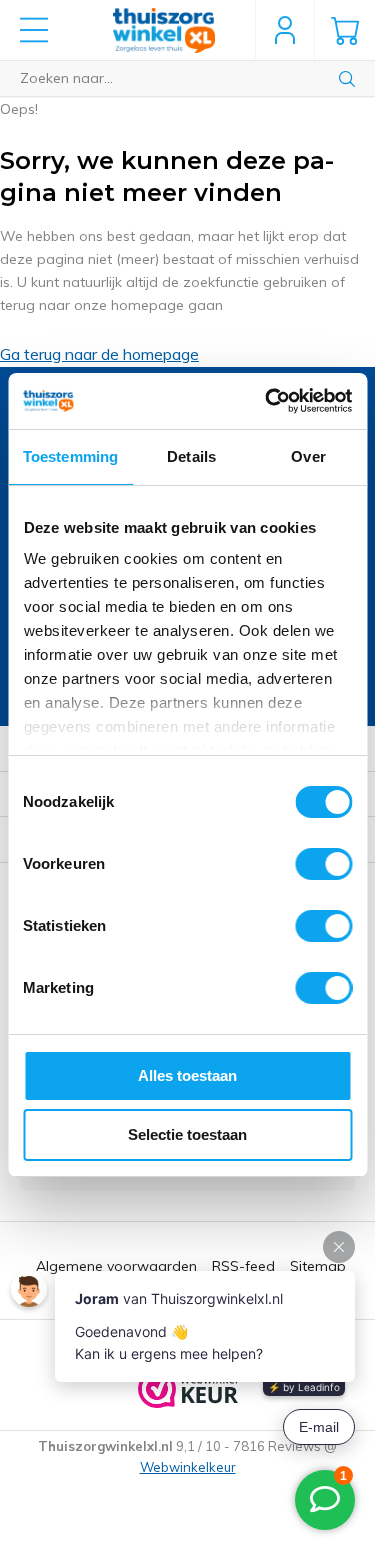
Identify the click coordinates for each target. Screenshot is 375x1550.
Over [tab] (308, 456)
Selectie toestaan (187, 1134)
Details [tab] (191, 456)
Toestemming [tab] (70, 456)
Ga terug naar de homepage (99, 354)
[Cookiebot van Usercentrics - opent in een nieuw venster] (267, 401)
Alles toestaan (187, 1075)
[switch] (323, 864)
